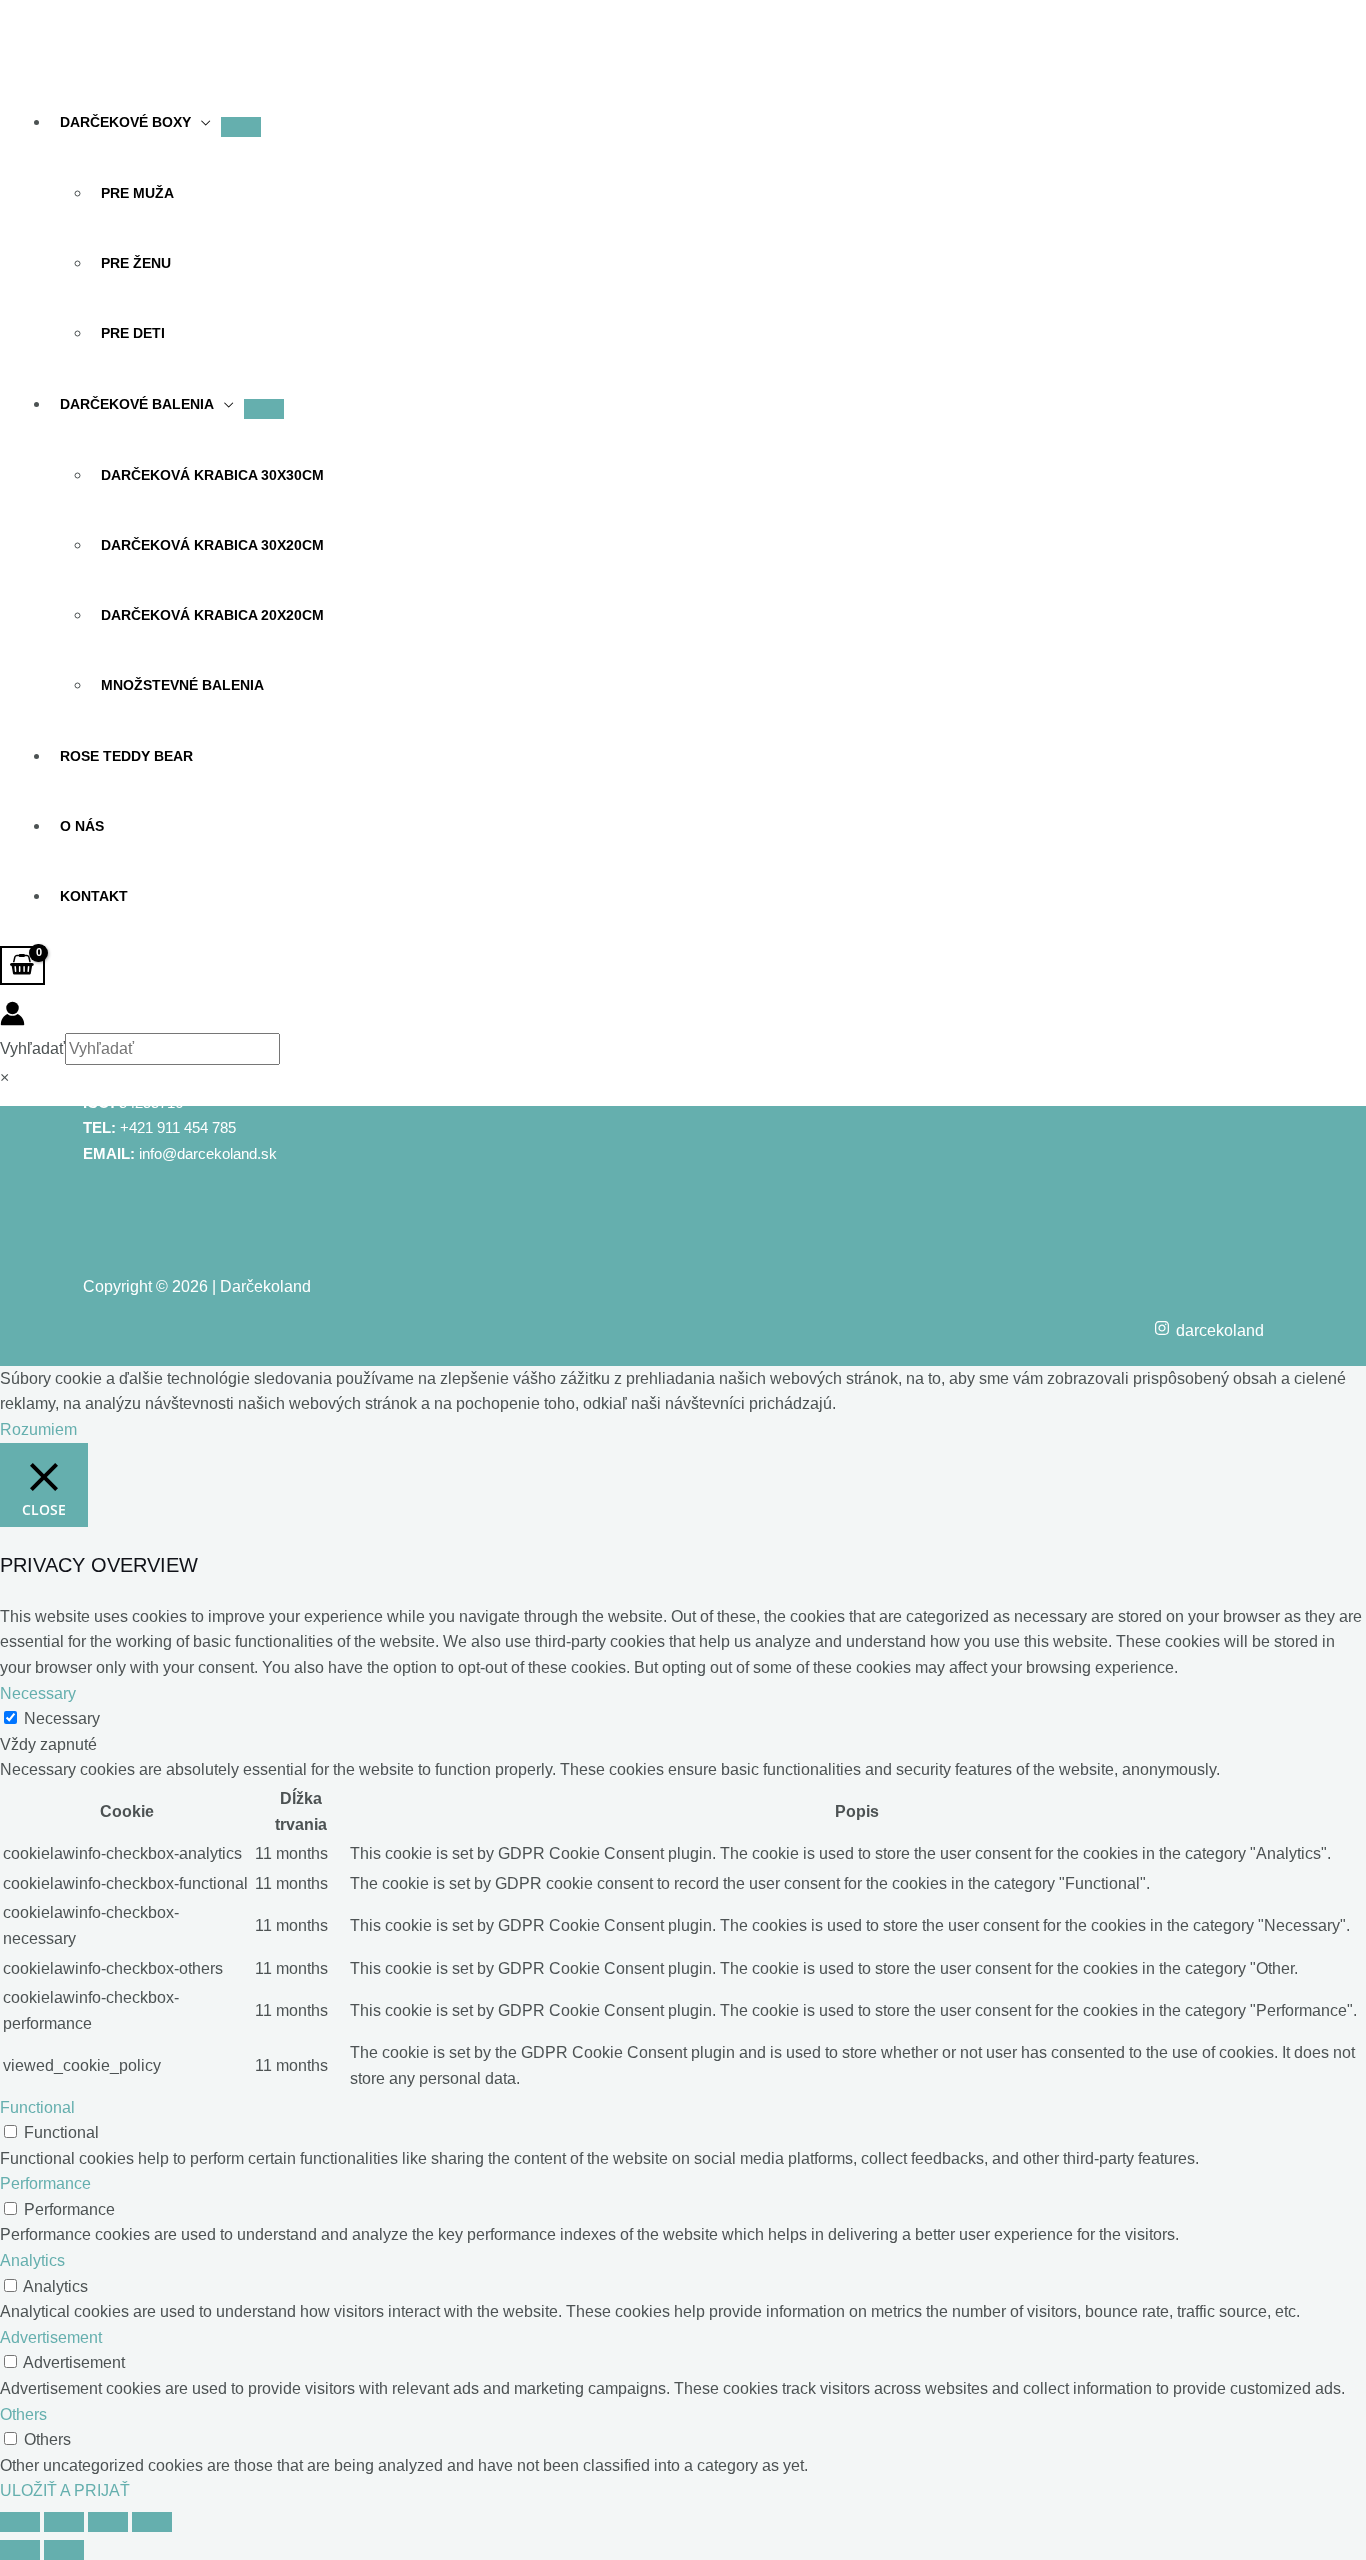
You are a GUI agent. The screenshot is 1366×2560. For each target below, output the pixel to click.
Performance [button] (45, 2183)
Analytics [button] (32, 2260)
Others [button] (23, 2414)
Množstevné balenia (182, 685)
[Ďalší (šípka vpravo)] (64, 2550)
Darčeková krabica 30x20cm (212, 545)
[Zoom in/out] (20, 2522)
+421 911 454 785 (178, 1127)
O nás (82, 826)
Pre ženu (136, 263)
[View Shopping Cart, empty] (22, 966)
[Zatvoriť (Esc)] (152, 2522)
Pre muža (137, 193)
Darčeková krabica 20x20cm (212, 615)
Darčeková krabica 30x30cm (212, 475)
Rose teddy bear (126, 756)
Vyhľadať (32, 1048)
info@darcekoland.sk (208, 1153)
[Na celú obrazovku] (64, 2522)
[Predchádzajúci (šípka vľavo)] (20, 2550)
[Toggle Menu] (241, 127)
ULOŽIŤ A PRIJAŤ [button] (65, 2490)
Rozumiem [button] (38, 1429)
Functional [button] (37, 2107)
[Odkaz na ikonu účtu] (12, 1017)
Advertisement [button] (51, 2337)
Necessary (62, 1718)
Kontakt (94, 896)
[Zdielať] (108, 2522)
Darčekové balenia (137, 404)
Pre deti (133, 333)
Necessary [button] (38, 1693)
